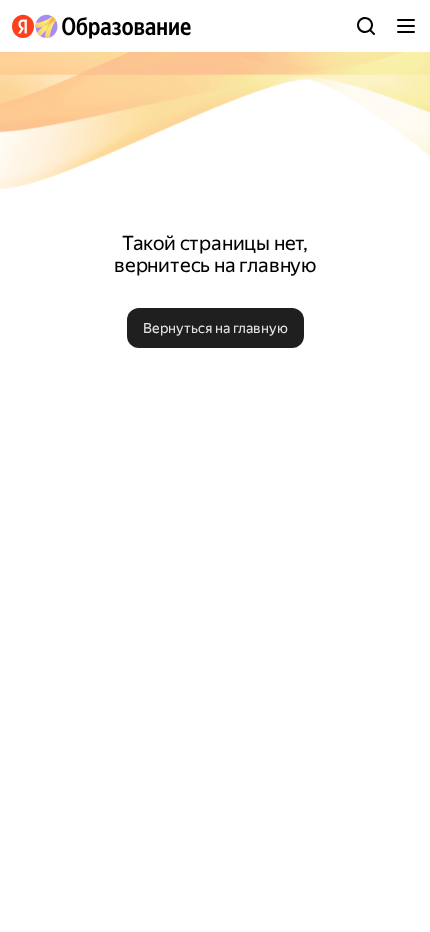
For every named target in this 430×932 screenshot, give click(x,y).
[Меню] (406, 26)
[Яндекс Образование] (101, 26)
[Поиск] (366, 26)
